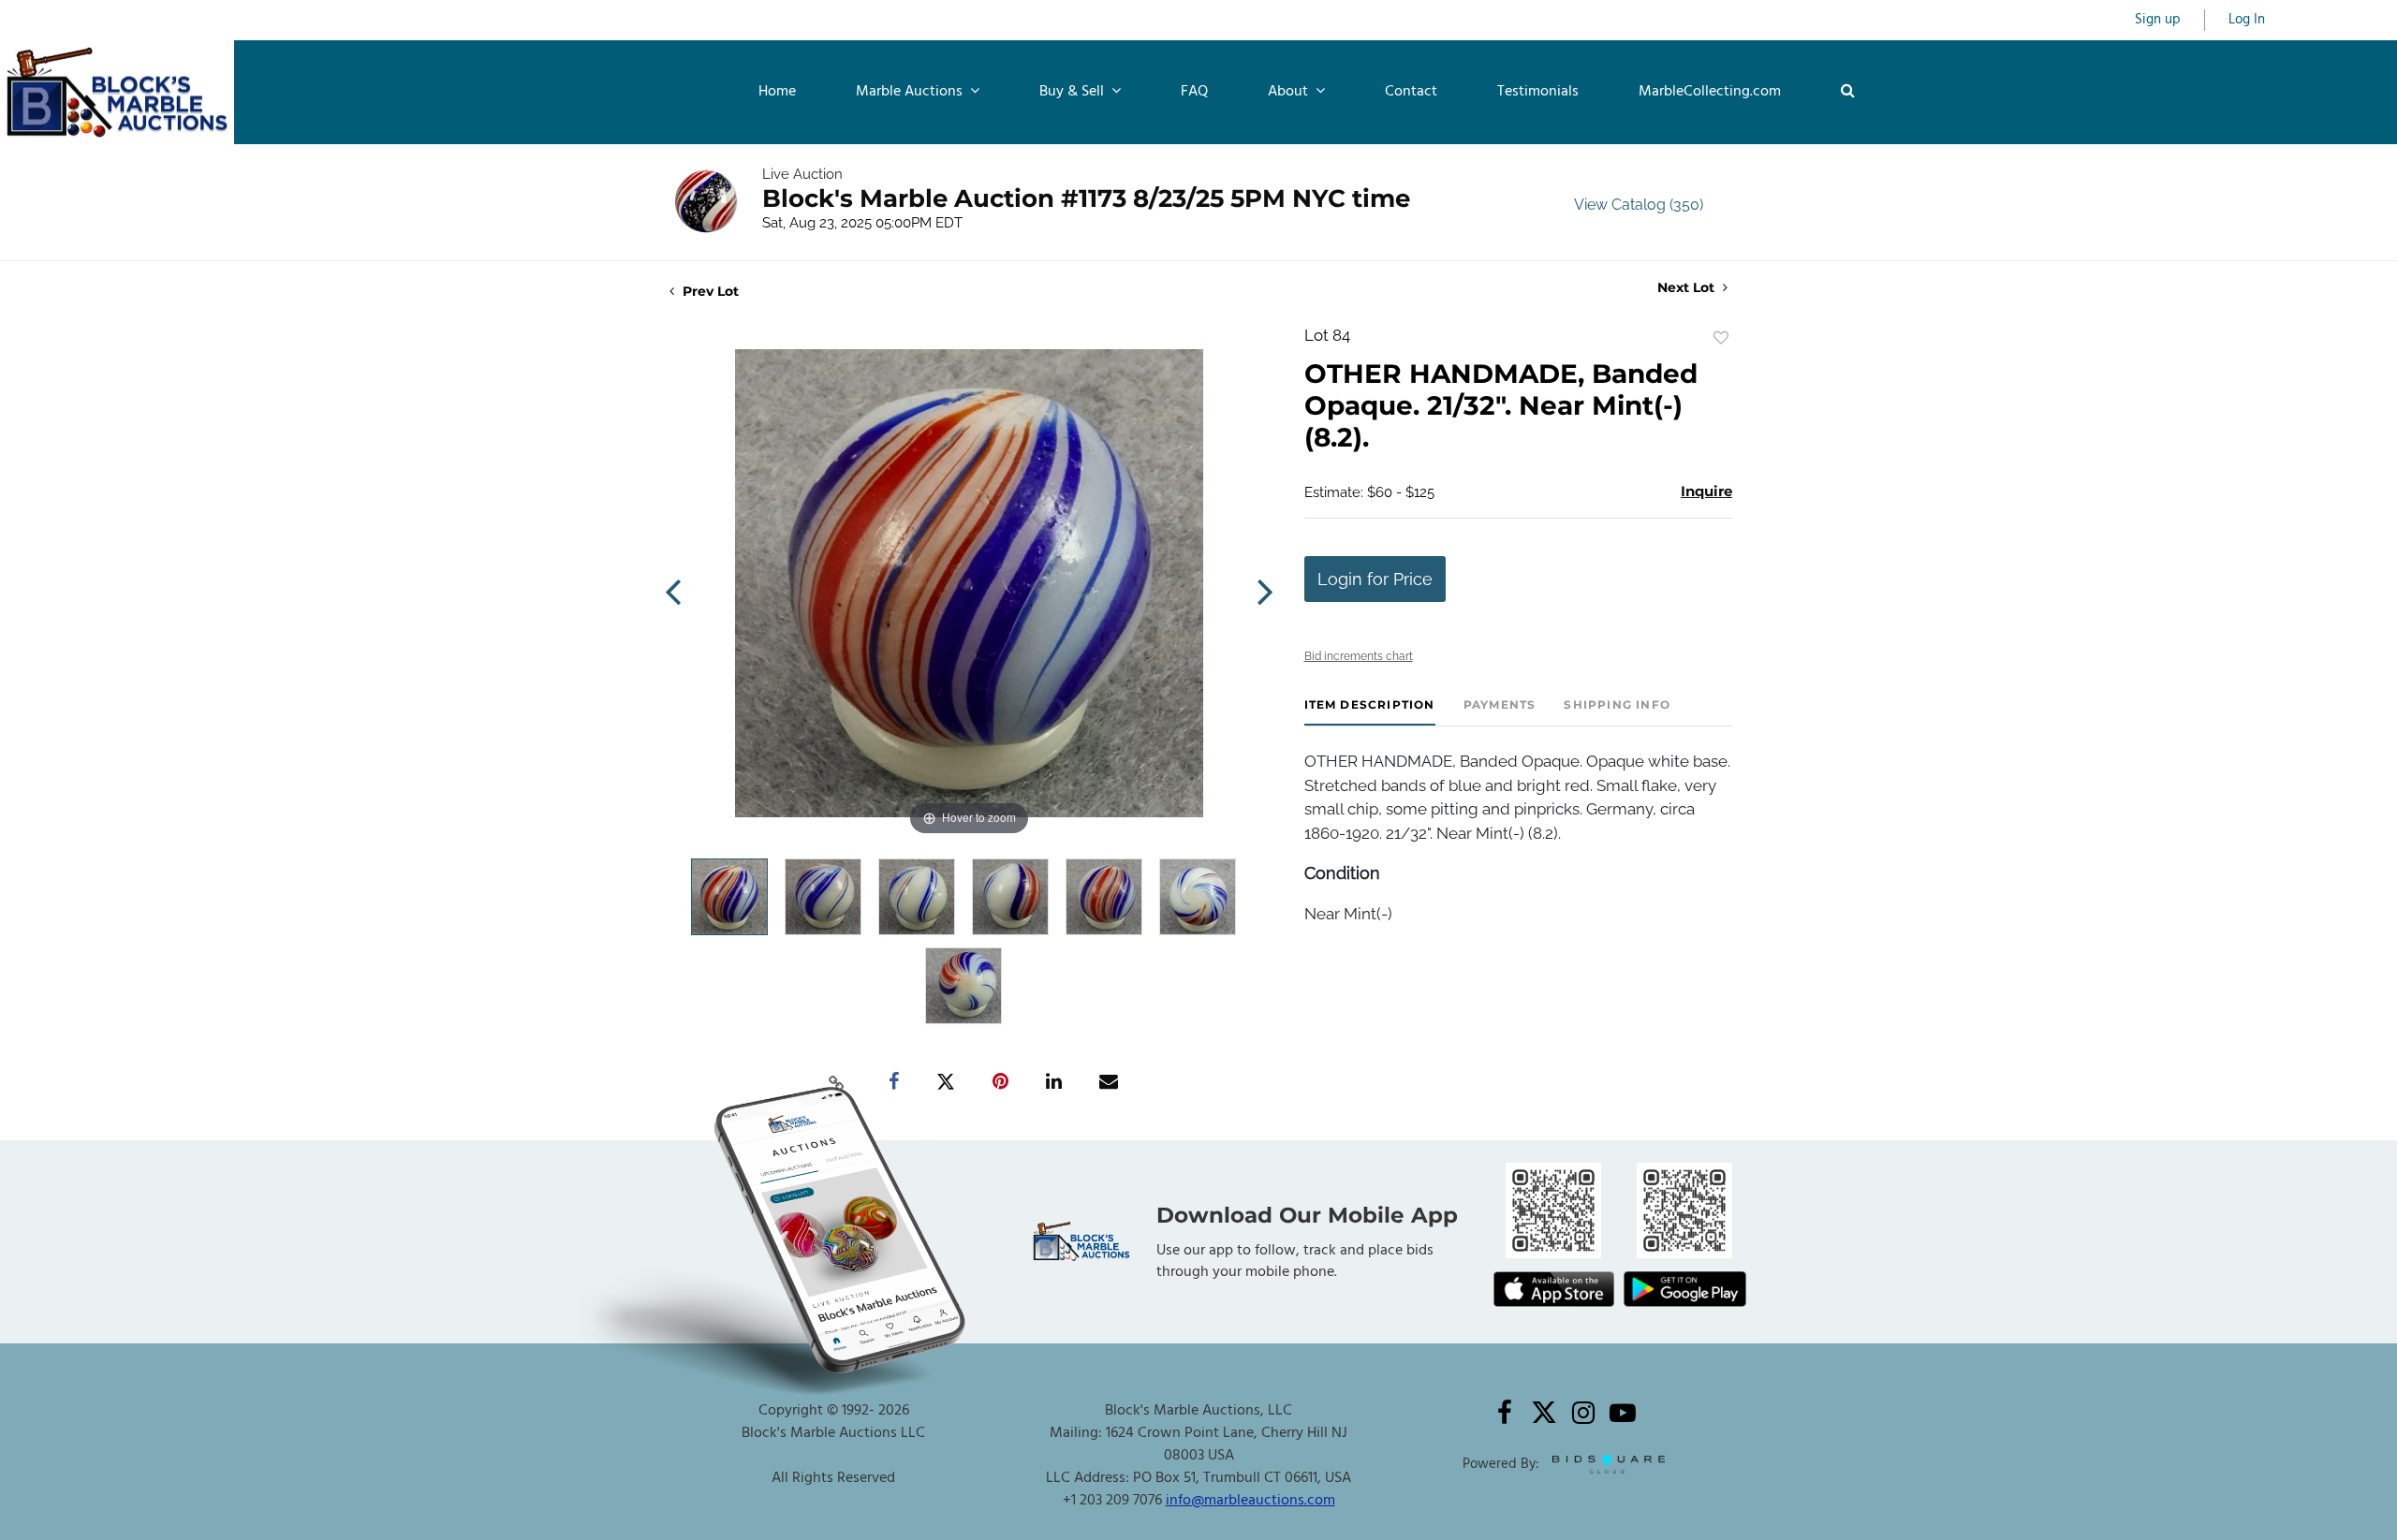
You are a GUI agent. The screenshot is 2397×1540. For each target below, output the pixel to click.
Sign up (2158, 20)
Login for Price (1375, 579)
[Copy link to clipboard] (837, 1082)
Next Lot (1688, 288)
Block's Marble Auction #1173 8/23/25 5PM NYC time (1086, 198)
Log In (2247, 20)
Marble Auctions (911, 92)
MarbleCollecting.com (1710, 92)
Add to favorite (1721, 338)
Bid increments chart (1359, 656)
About (1290, 92)
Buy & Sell (1074, 92)
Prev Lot (709, 291)
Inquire (1706, 491)
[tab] (1370, 712)
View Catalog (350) (1639, 205)
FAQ (1194, 92)
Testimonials (1538, 92)
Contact (1411, 92)
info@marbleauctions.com (1250, 1501)
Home (777, 92)
